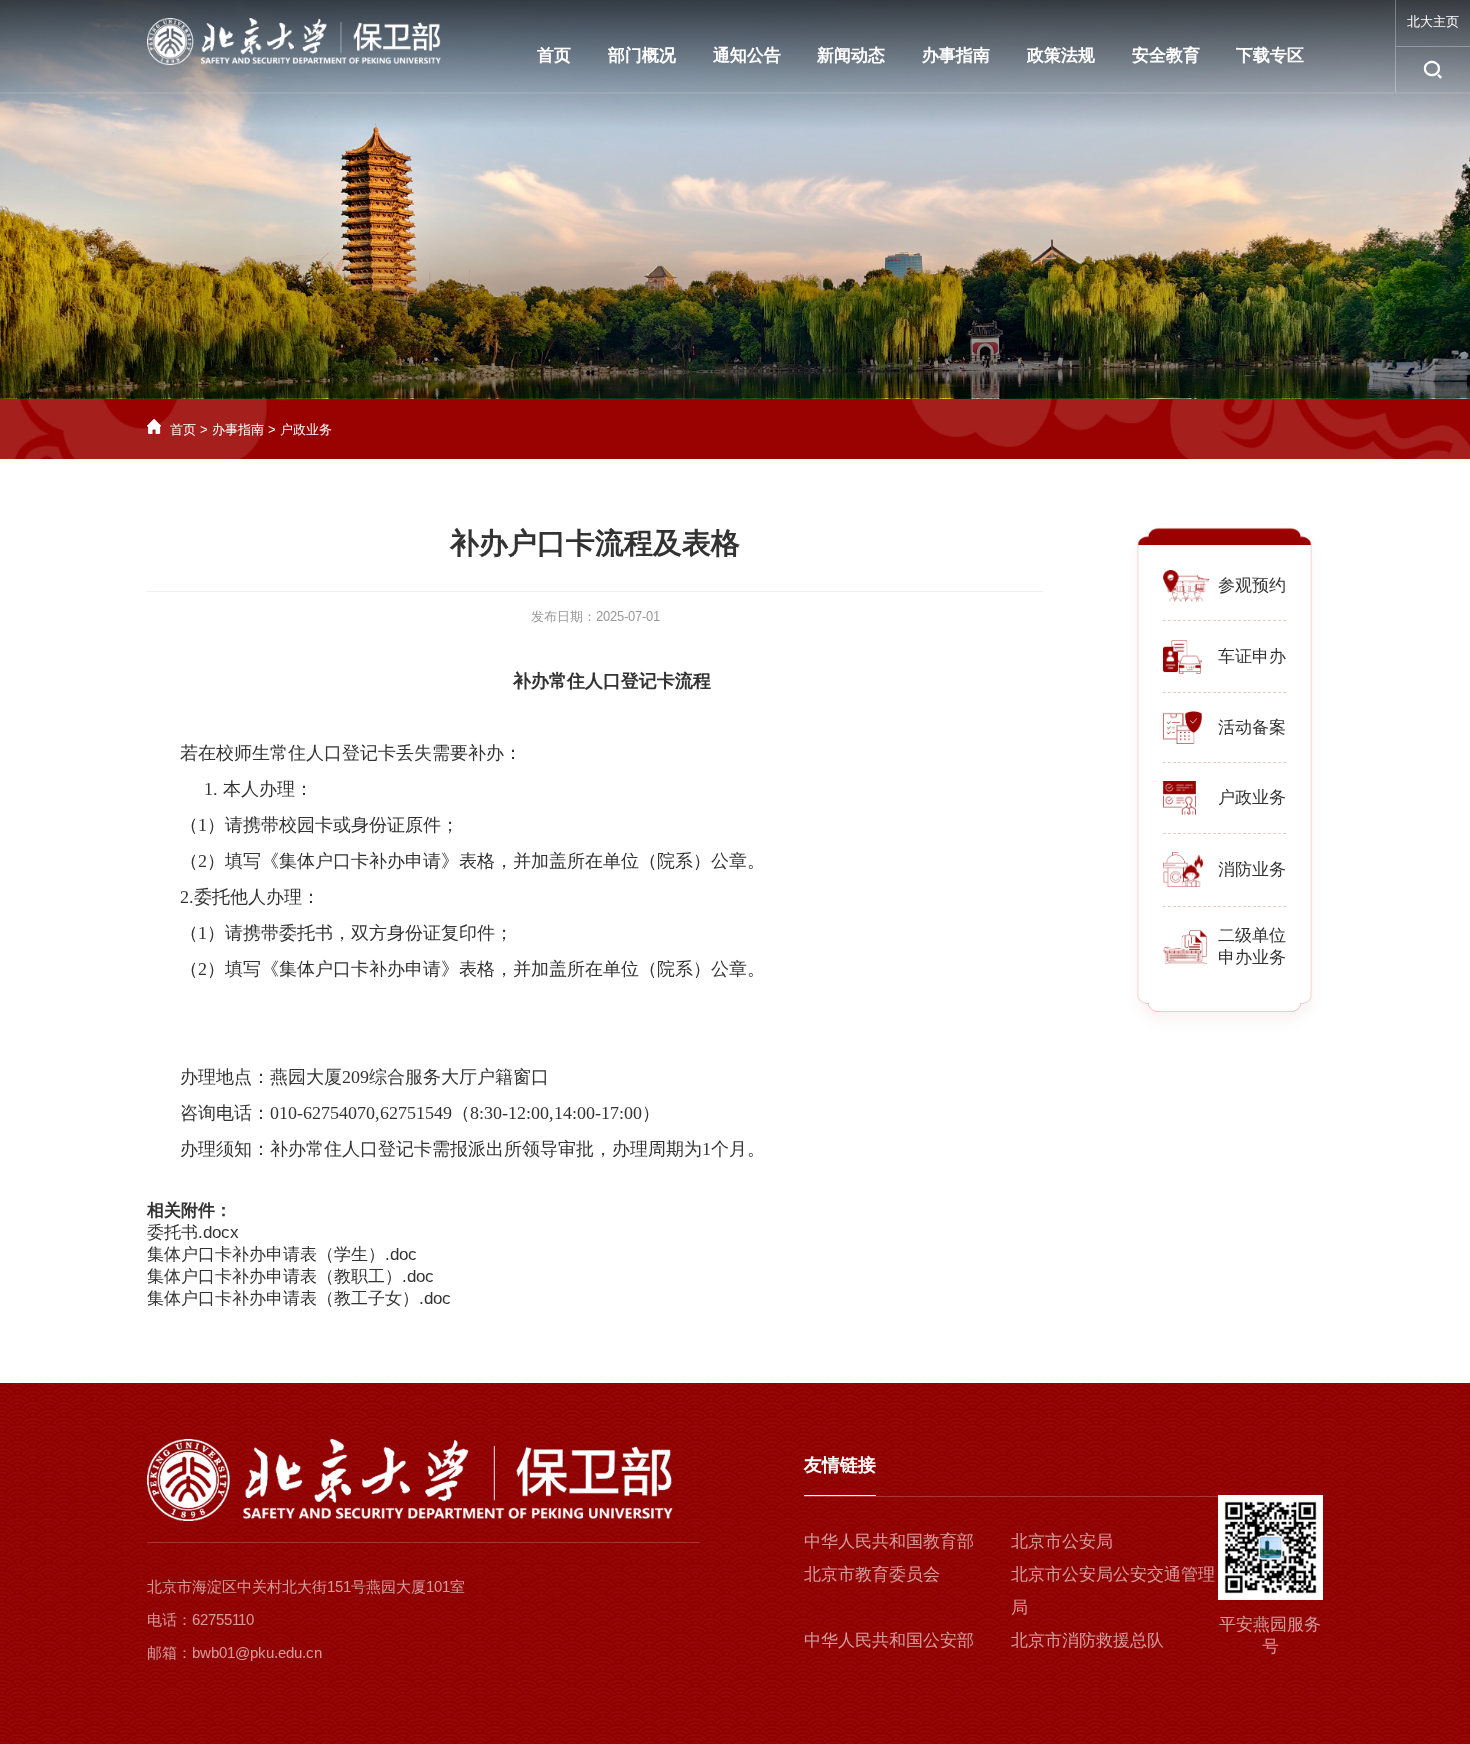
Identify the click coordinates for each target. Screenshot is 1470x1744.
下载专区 (1270, 55)
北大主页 (1433, 21)
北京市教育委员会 (872, 1574)
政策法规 (1061, 55)
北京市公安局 (1062, 1541)
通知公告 (747, 55)
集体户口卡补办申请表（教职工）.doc (290, 1276)
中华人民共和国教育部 (889, 1541)
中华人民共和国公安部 (889, 1640)
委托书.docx (193, 1232)
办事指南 (956, 55)
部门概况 (642, 55)
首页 (554, 55)
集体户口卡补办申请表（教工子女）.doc (299, 1298)
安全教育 (1166, 55)
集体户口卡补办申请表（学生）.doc (282, 1254)
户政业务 (306, 429)
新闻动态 (851, 55)
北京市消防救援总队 (1087, 1640)
